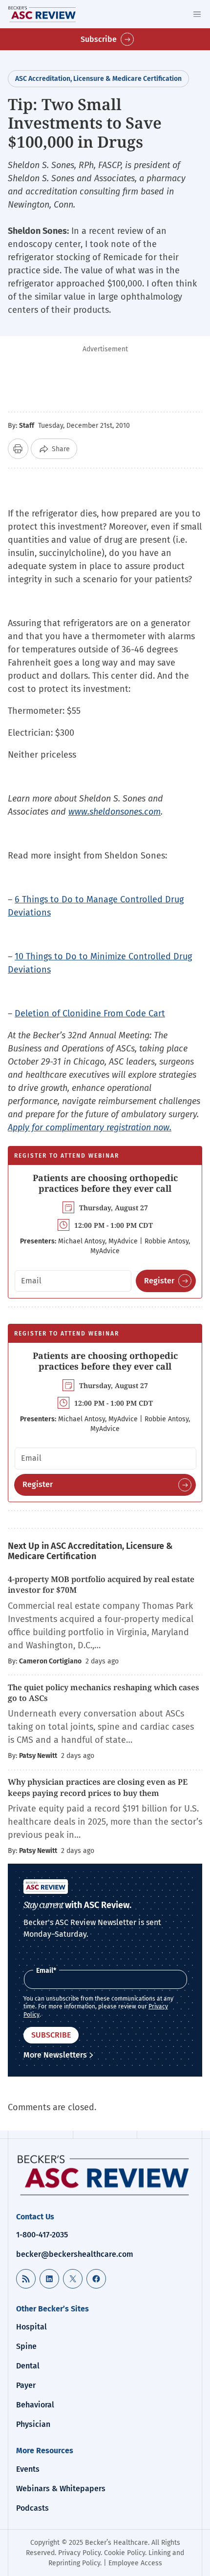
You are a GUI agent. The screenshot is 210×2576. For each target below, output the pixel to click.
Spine (26, 2346)
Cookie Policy (125, 2553)
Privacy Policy (79, 2553)
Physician (33, 2424)
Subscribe (99, 39)
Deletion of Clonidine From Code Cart (90, 1013)
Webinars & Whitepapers (61, 2489)
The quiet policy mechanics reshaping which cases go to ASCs (104, 1693)
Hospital (31, 2327)
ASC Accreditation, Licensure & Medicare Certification (98, 79)
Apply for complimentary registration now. (90, 1127)
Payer (26, 2385)
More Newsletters (55, 2055)
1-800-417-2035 (42, 2235)
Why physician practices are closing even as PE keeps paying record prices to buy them (98, 1787)
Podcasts (32, 2508)
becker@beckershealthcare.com (75, 2254)
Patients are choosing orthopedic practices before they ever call (105, 1183)
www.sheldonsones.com (115, 812)
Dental (28, 2366)
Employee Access (135, 2563)
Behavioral (35, 2405)
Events (28, 2469)
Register (159, 1281)
